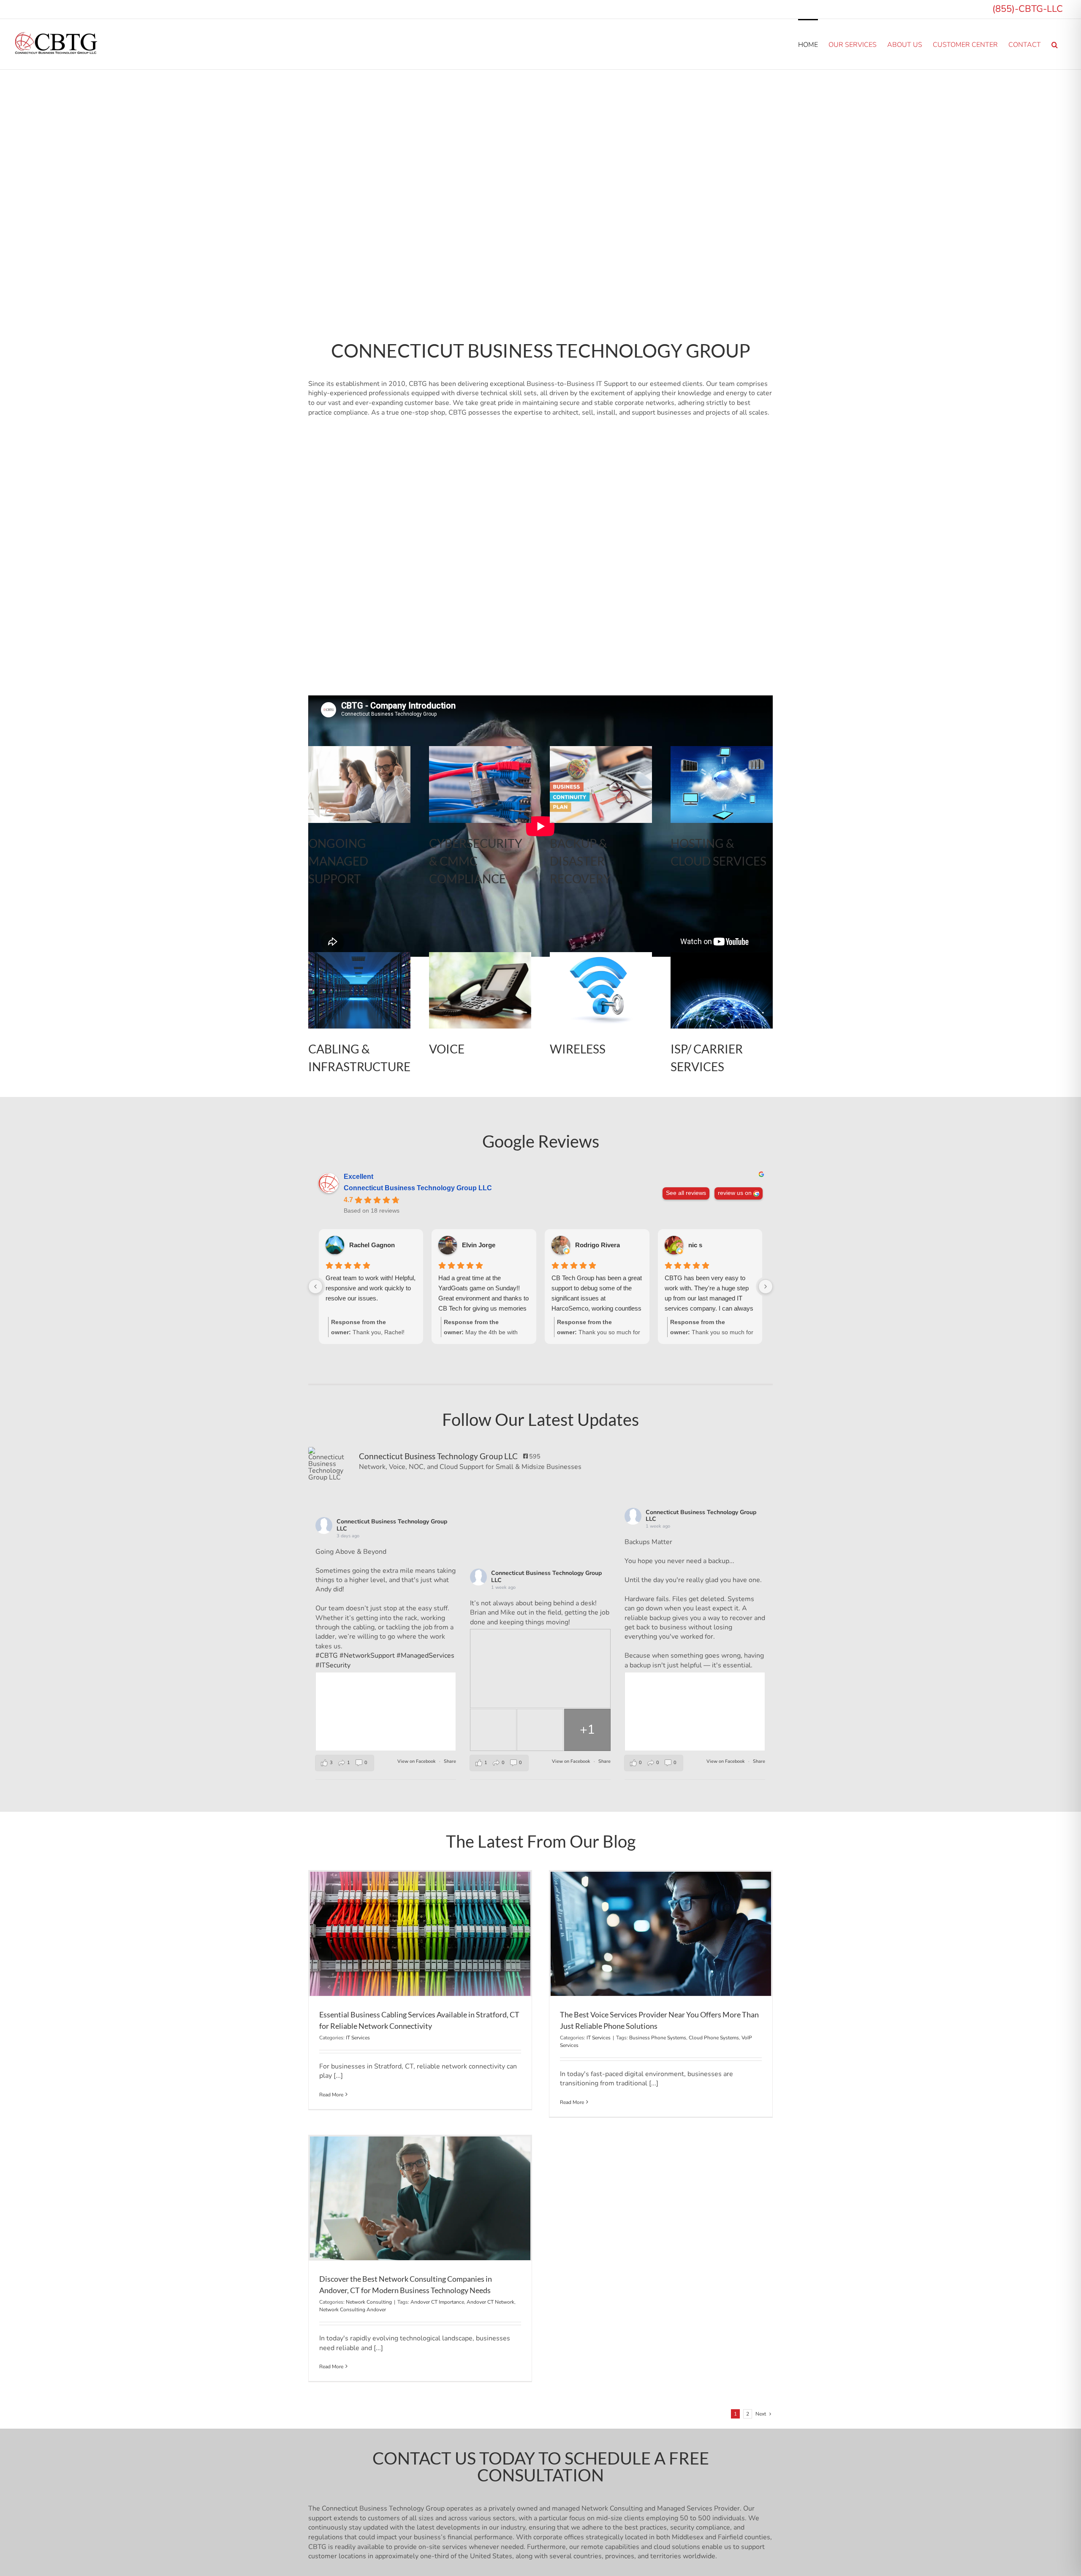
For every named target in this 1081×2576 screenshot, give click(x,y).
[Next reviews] (766, 1287)
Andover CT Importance (437, 2302)
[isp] (722, 955)
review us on (735, 1193)
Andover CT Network (490, 2302)
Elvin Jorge (479, 1245)
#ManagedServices (425, 1656)
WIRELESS (578, 1049)
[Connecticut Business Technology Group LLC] (329, 1464)
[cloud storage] (359, 955)
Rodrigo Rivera (598, 1245)
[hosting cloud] (722, 749)
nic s (695, 1245)
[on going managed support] (359, 749)
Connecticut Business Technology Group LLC (418, 1188)
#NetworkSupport (367, 1656)
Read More (331, 2095)
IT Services (358, 2038)
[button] (1055, 44)
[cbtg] (601, 749)
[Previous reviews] (315, 1287)
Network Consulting (369, 2302)
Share (450, 1761)
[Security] (480, 749)
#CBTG (327, 1656)
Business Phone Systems (658, 2038)
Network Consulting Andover (353, 2310)
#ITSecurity (333, 1665)
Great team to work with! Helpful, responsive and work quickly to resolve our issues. (371, 1288)
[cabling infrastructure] (480, 955)
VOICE (447, 1049)
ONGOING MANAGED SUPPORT (338, 861)
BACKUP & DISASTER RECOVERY (580, 861)
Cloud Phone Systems (714, 2038)
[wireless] (601, 955)
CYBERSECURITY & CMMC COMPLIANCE (476, 861)
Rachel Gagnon (372, 1245)
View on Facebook (417, 1761)
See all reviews (686, 1193)
